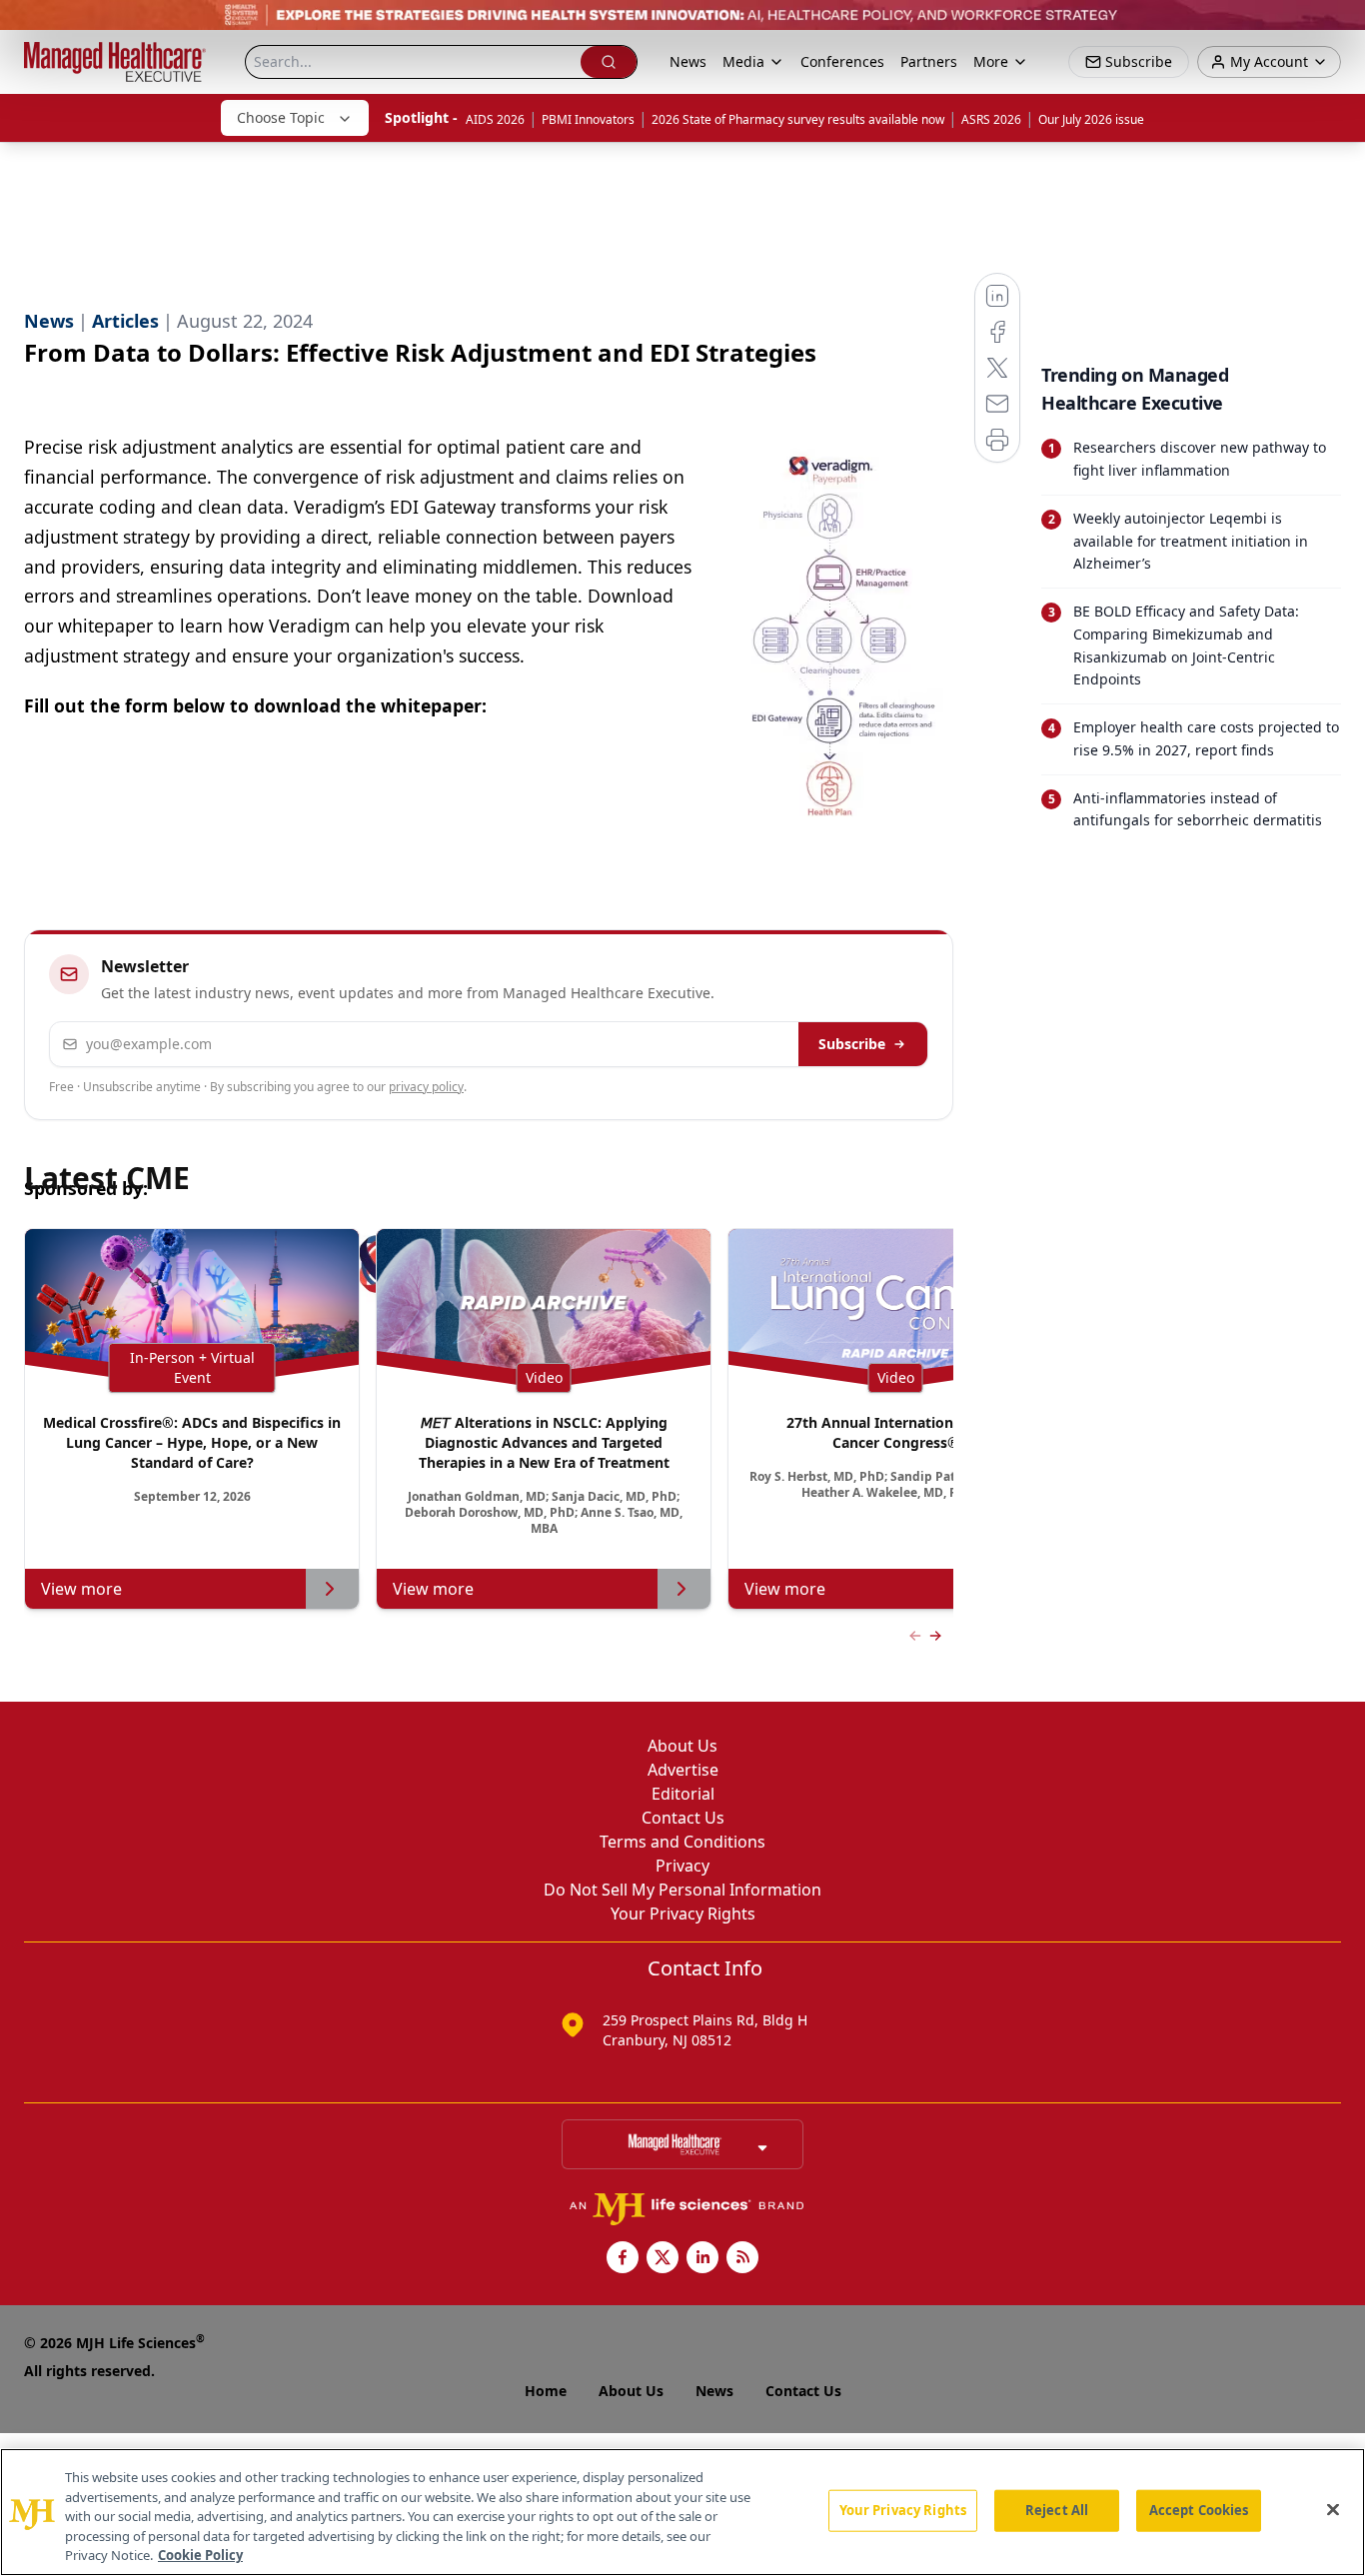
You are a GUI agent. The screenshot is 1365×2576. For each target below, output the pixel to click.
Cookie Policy (200, 2555)
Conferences (842, 61)
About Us (682, 1746)
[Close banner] (1339, 26)
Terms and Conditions (682, 1842)
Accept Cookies (1199, 2510)
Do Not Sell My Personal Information (682, 1890)
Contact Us (683, 1818)
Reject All (1057, 2510)
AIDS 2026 (495, 119)
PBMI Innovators (588, 119)
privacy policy (426, 1087)
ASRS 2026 (991, 119)
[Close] (1333, 2510)
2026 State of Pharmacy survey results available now (798, 119)
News (688, 61)
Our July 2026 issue (1091, 119)
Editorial (683, 1794)
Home (546, 2391)
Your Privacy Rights (683, 1914)
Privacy (682, 1866)
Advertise (683, 1770)
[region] (682, 2512)
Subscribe (852, 1044)
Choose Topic (281, 117)
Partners (929, 61)
